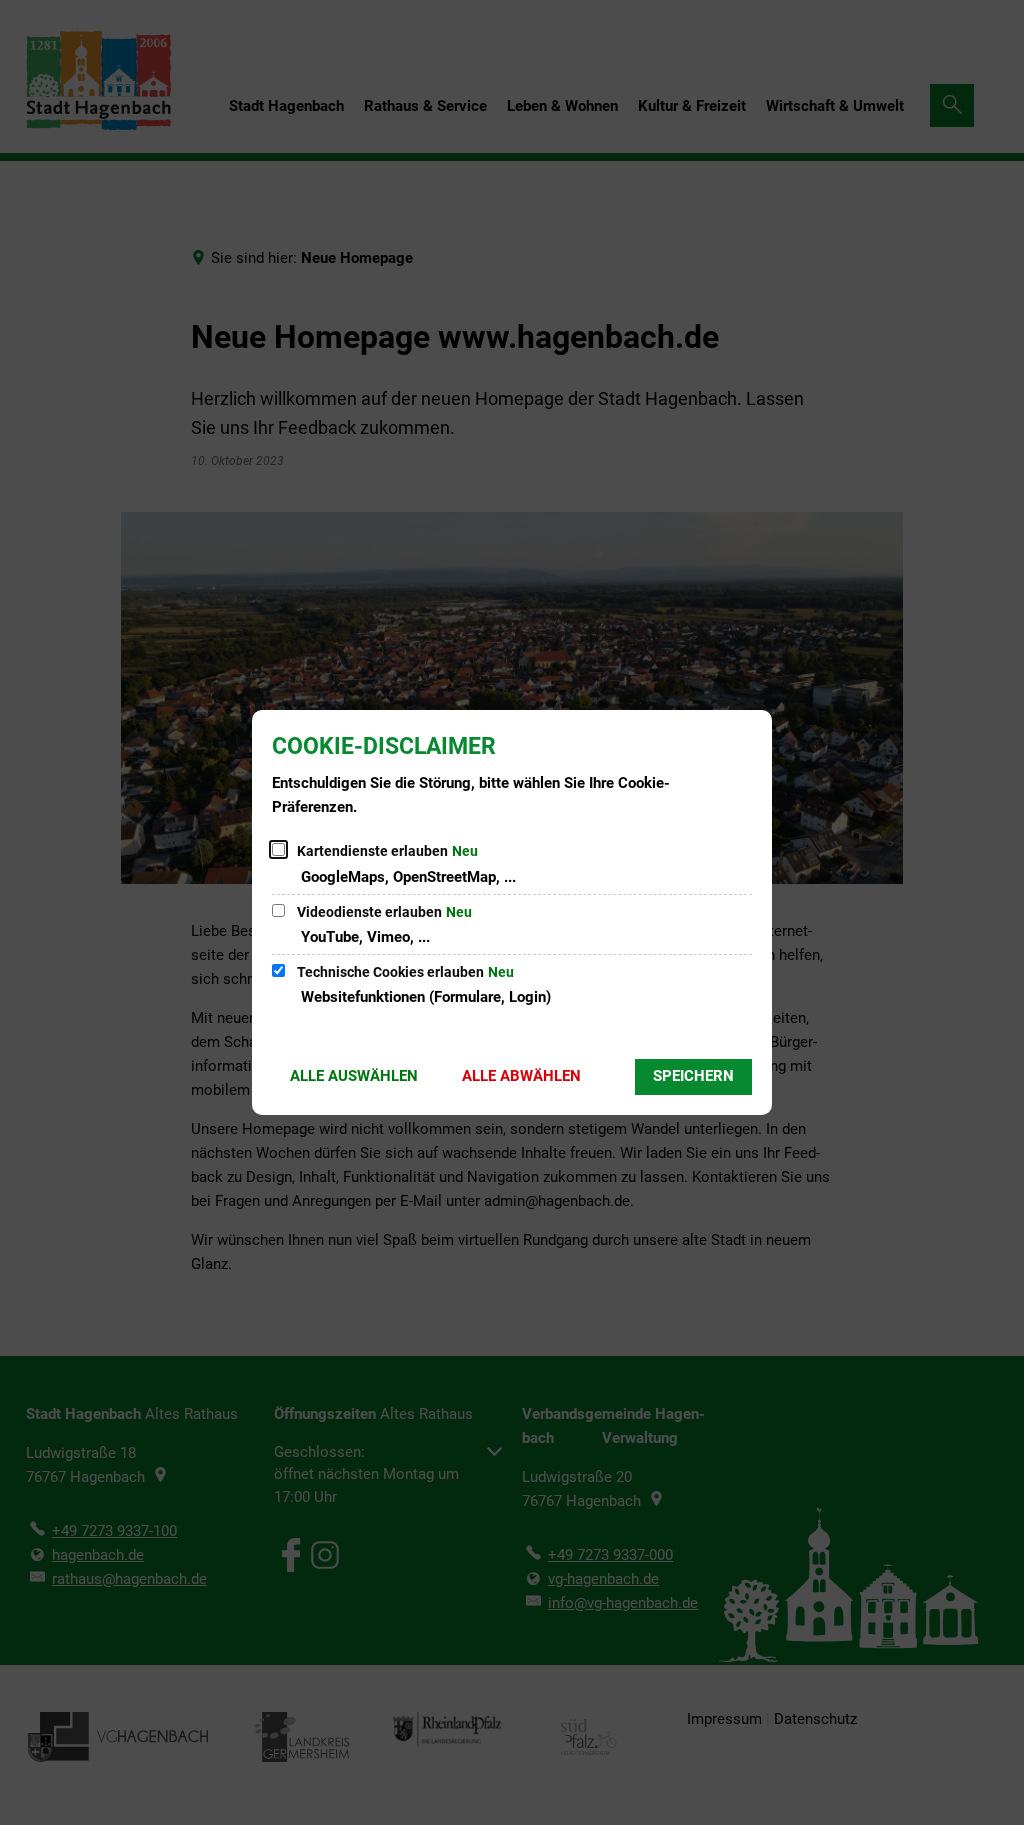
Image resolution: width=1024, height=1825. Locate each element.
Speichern (693, 1076)
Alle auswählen (354, 1076)
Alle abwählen (521, 1076)
